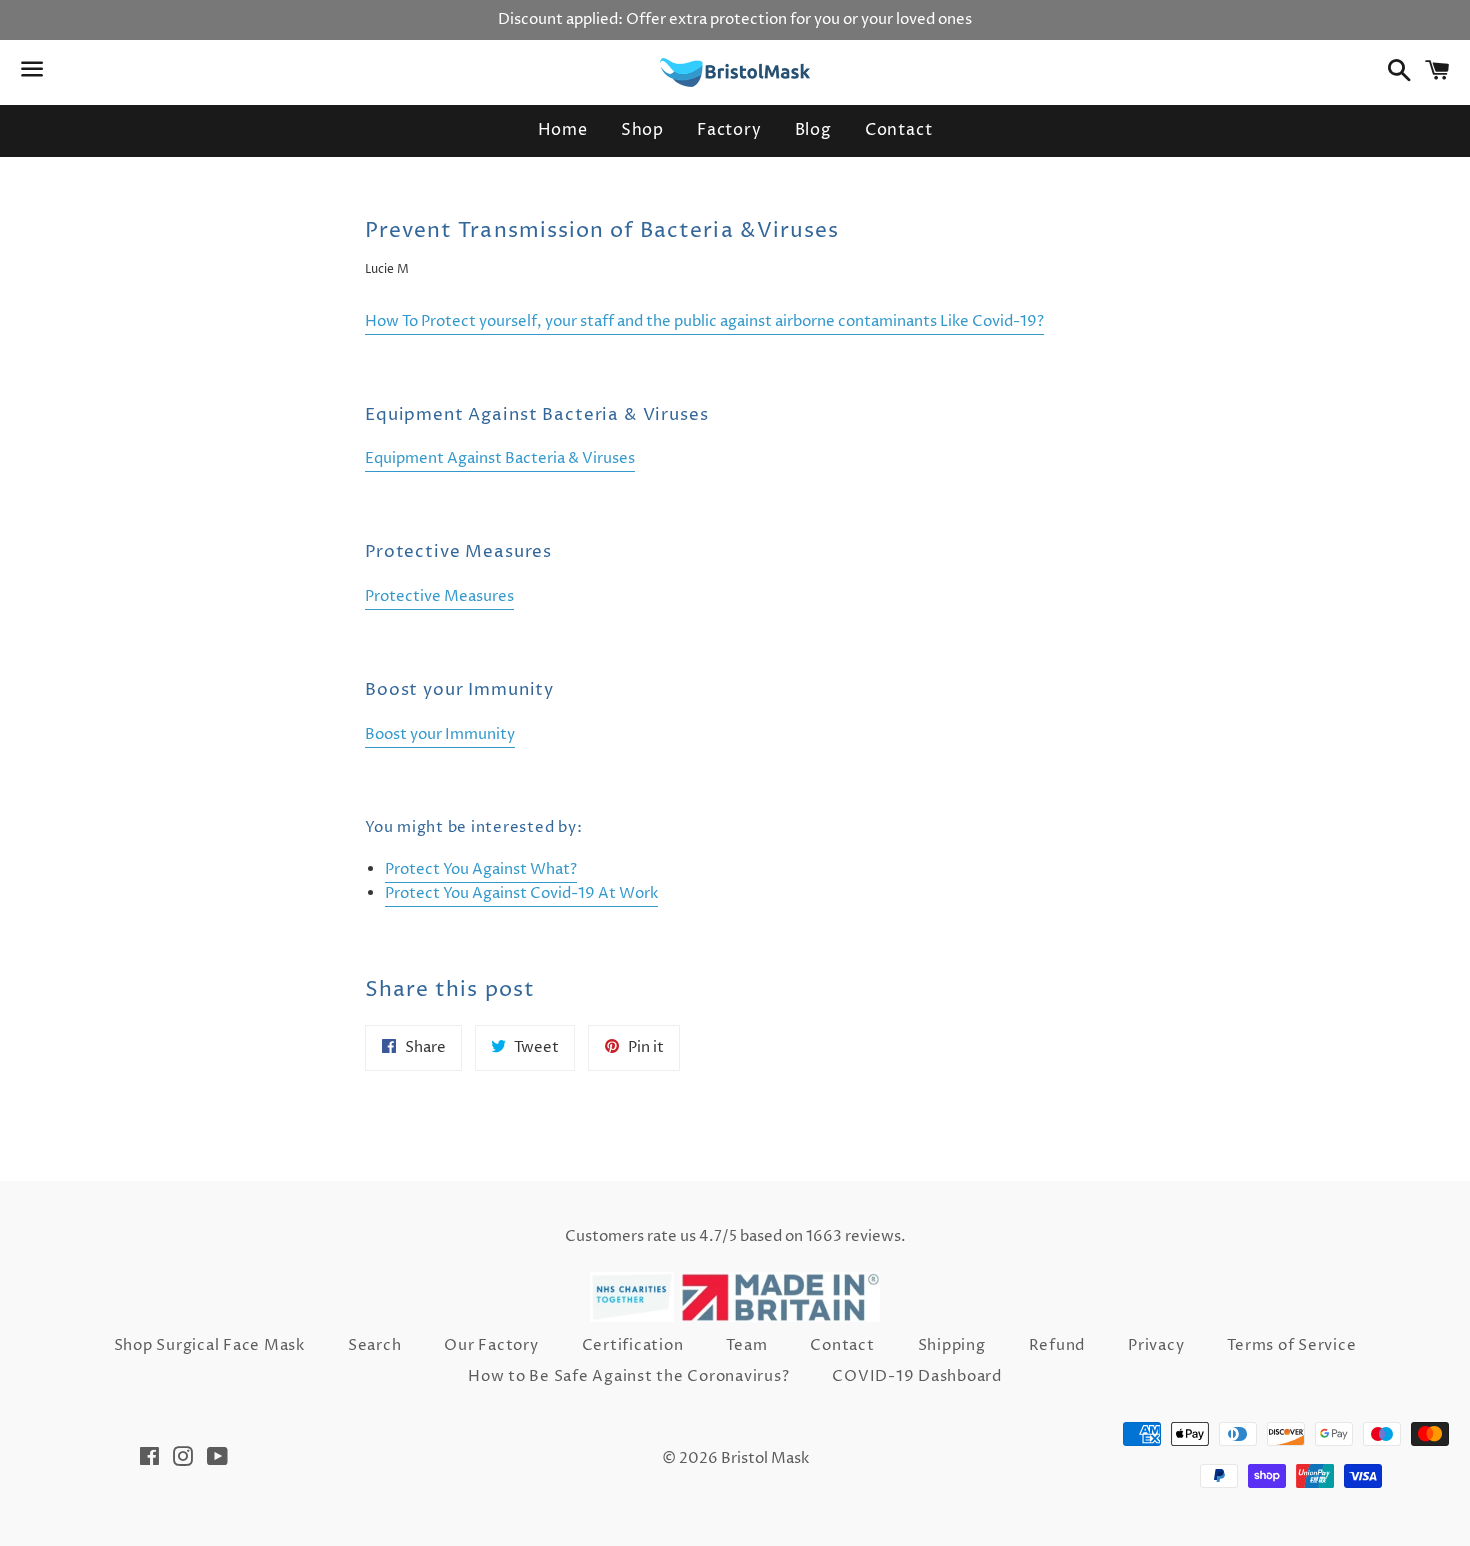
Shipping (952, 1345)
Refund (1057, 1345)
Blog (813, 130)
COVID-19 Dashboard (917, 1376)
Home (563, 130)
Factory (729, 130)
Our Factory (491, 1345)
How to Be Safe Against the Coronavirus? (628, 1376)
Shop (642, 130)
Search (375, 1345)
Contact (899, 130)
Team (746, 1345)
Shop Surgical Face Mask (209, 1345)
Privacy (1156, 1345)
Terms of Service (1291, 1345)
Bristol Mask (765, 1458)
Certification (633, 1345)
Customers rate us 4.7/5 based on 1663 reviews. (735, 1236)
